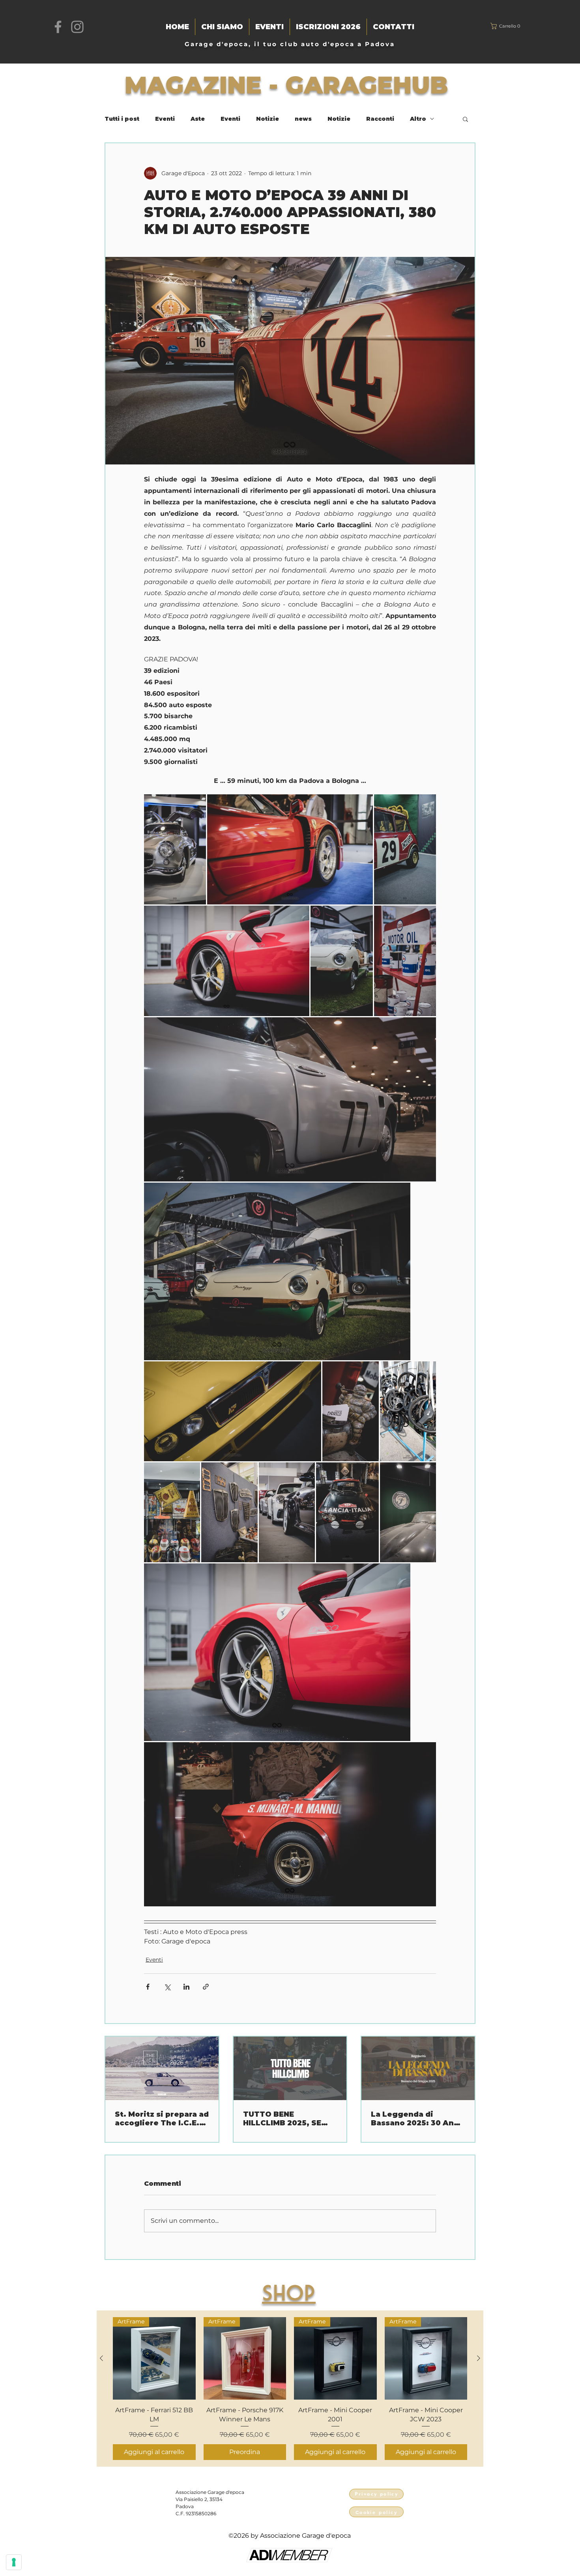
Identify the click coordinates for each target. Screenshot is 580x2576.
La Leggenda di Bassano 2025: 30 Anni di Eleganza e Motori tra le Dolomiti (416, 2119)
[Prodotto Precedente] (101, 2358)
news (303, 119)
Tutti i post (122, 119)
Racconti (380, 119)
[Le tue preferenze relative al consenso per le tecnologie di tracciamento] (14, 2562)
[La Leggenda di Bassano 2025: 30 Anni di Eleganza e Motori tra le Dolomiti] (418, 2068)
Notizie (268, 119)
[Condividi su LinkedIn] (186, 1987)
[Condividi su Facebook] (148, 1987)
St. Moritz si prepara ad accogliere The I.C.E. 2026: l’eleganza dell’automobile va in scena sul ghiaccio (162, 2119)
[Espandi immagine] (175, 850)
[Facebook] (58, 27)
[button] (508, 26)
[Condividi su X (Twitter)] (167, 1987)
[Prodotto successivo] (479, 2358)
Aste (198, 119)
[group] (290, 2389)
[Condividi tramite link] (206, 1987)
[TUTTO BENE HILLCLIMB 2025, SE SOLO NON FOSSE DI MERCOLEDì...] (290, 2068)
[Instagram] (77, 27)
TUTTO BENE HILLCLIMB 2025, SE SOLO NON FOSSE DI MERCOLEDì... (283, 2119)
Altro (418, 119)
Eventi (165, 119)
